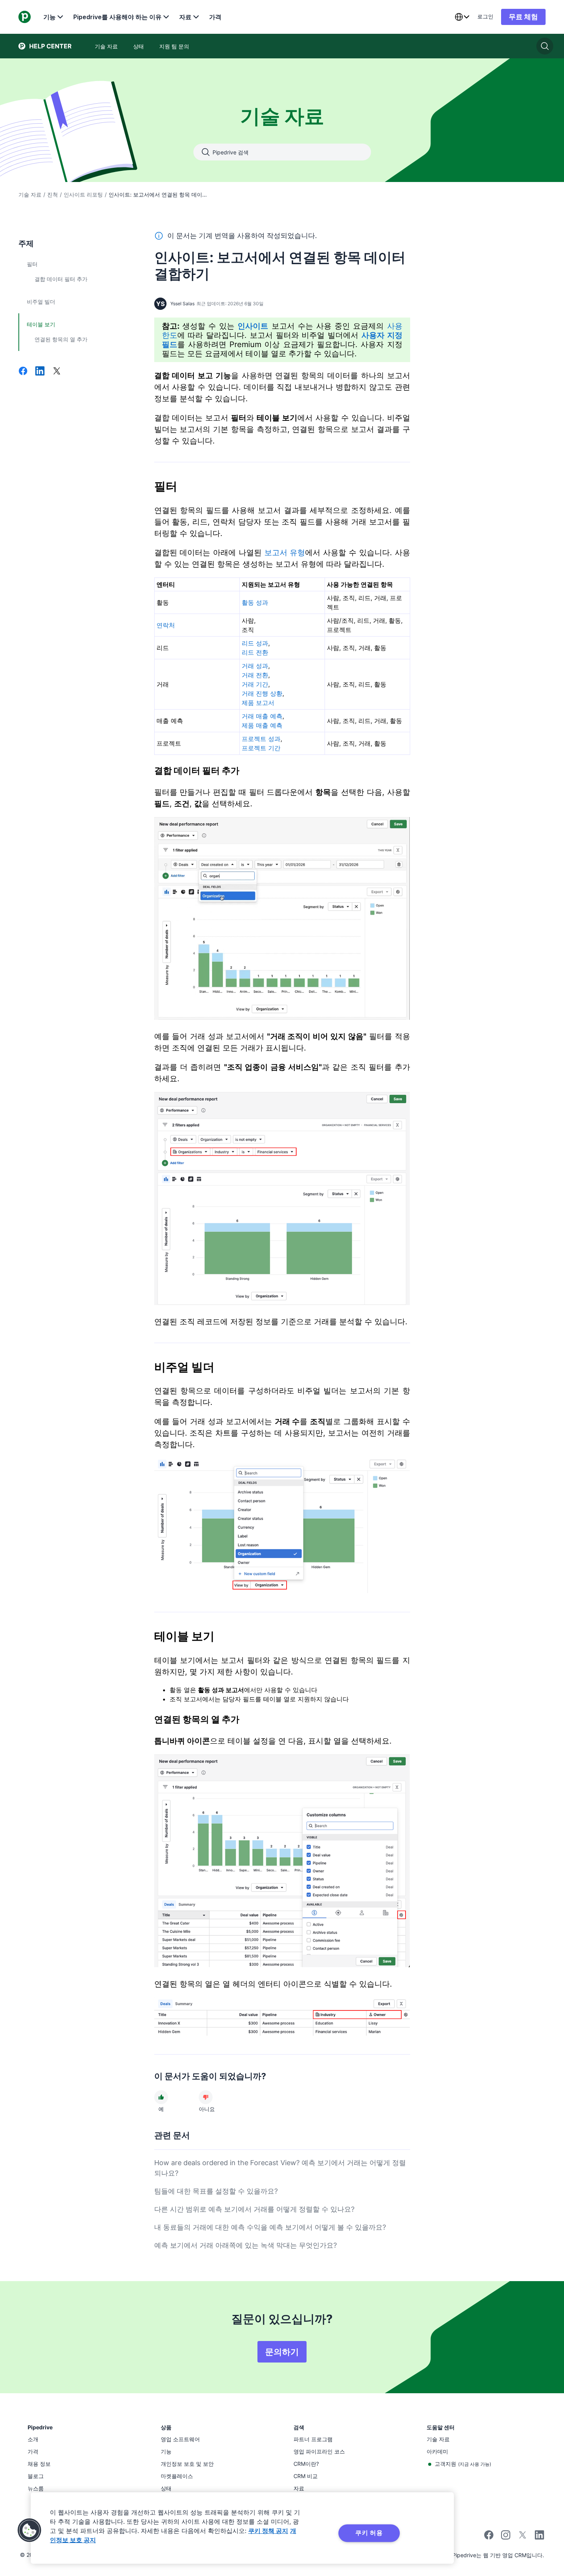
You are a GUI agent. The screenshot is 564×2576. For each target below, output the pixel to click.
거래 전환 (255, 675)
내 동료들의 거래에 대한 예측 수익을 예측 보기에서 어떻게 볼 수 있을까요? (270, 2227)
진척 (53, 194)
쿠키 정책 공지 (268, 2531)
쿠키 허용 (369, 2533)
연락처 (166, 625)
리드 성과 (255, 643)
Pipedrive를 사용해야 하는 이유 (117, 17)
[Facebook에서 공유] (23, 372)
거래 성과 (255, 666)
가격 (215, 17)
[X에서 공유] (57, 372)
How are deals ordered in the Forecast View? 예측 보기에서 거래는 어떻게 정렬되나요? (280, 2168)
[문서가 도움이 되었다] (161, 2097)
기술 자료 (30, 194)
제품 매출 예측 (262, 725)
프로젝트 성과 (261, 739)
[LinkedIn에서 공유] (40, 372)
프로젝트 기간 (261, 748)
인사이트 (253, 326)
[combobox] (462, 17)
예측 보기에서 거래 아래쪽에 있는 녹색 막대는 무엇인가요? (246, 2245)
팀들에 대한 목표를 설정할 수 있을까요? (216, 2191)
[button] (30, 2530)
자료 (185, 17)
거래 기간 (255, 684)
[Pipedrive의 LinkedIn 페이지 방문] (539, 2536)
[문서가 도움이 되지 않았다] (206, 2097)
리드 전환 (255, 652)
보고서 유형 (285, 553)
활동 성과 (255, 602)
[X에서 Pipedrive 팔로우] (523, 2537)
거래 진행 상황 (262, 693)
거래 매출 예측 (262, 716)
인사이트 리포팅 (83, 194)
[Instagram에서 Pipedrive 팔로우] (506, 2537)
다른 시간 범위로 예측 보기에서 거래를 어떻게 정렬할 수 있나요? (254, 2209)
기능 (49, 17)
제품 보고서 (258, 703)
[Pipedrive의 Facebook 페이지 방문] (489, 2537)
